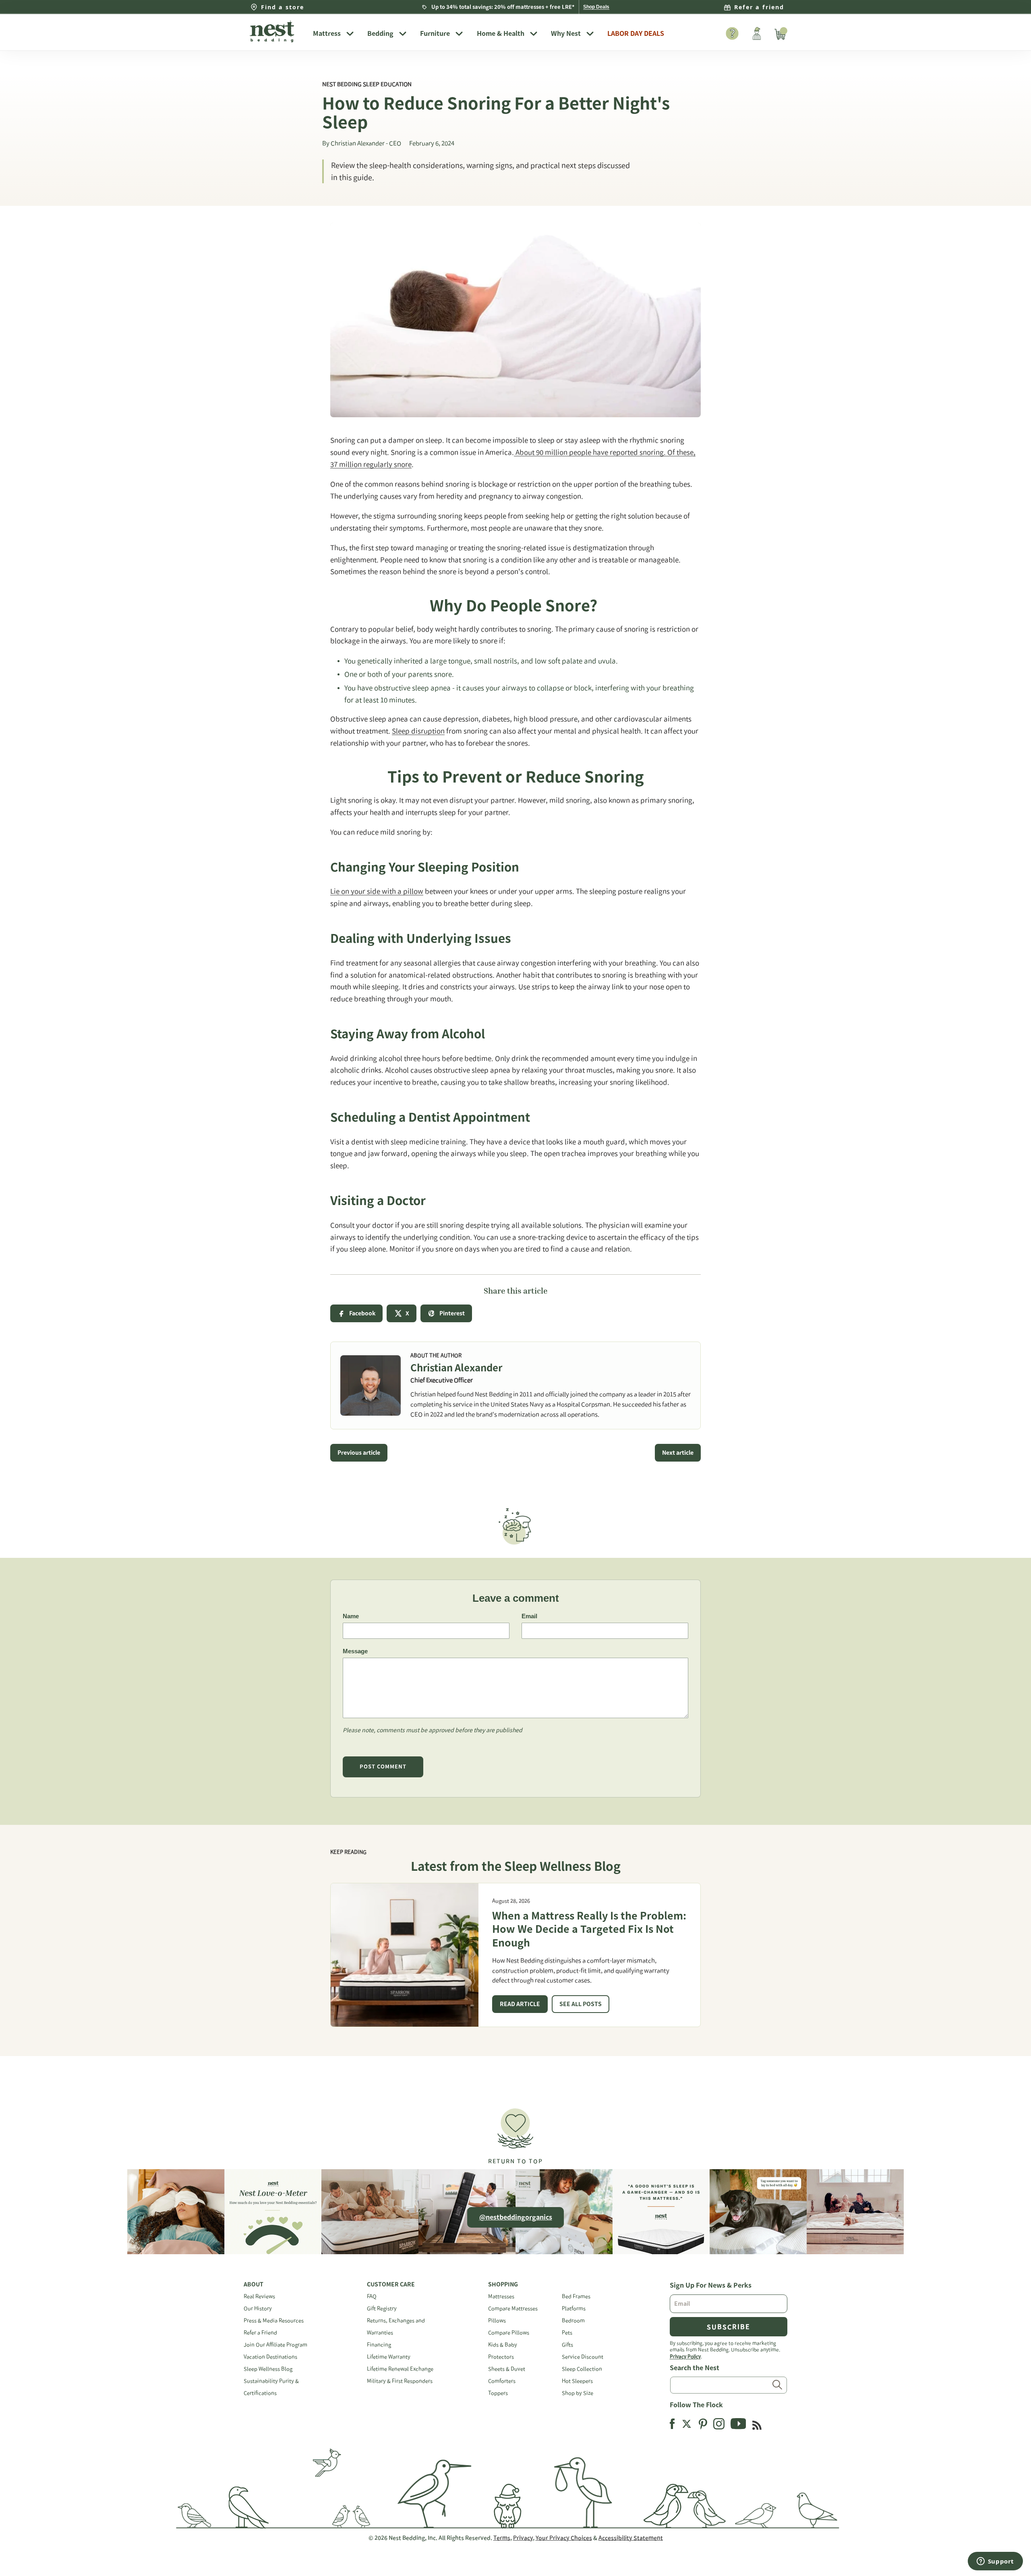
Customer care (391, 2284)
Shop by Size (578, 2393)
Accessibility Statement (631, 2538)
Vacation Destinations (270, 2357)
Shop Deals (596, 7)
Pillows (497, 2320)
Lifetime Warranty (389, 2357)
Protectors (501, 2357)
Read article (520, 2004)
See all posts (581, 2004)
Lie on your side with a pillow (377, 891)
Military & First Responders (400, 2381)
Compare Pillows (509, 2333)
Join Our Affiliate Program (275, 2345)
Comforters (502, 2381)
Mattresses (501, 2296)
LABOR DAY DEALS (636, 33)
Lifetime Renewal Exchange (400, 2369)
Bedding (380, 33)
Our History (258, 2308)
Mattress (327, 33)
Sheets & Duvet (507, 2369)
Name (351, 1616)
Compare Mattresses (513, 2308)
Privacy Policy (685, 2356)
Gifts (567, 2345)
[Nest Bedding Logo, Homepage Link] (275, 32)
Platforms (574, 2308)
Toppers (498, 2393)
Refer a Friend (260, 2333)
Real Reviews (259, 2296)
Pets (567, 2333)
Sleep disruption (418, 731)
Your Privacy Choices (564, 2538)
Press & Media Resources (274, 2320)
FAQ (372, 2296)
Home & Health (501, 33)
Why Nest (566, 33)
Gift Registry (382, 2308)
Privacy (523, 2538)
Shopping (503, 2284)
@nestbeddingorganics (516, 2217)
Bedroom (573, 2320)
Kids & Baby (503, 2345)
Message (355, 1651)
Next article (678, 1453)
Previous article (359, 1453)
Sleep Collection (582, 2369)
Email (529, 1616)
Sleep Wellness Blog (268, 2369)
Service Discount (583, 2357)
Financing (379, 2345)
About (254, 2284)
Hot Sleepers (577, 2381)
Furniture (435, 33)
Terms (502, 2538)
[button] (515, 2133)
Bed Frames (576, 2296)
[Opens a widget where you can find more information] (995, 2562)
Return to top (515, 2161)
